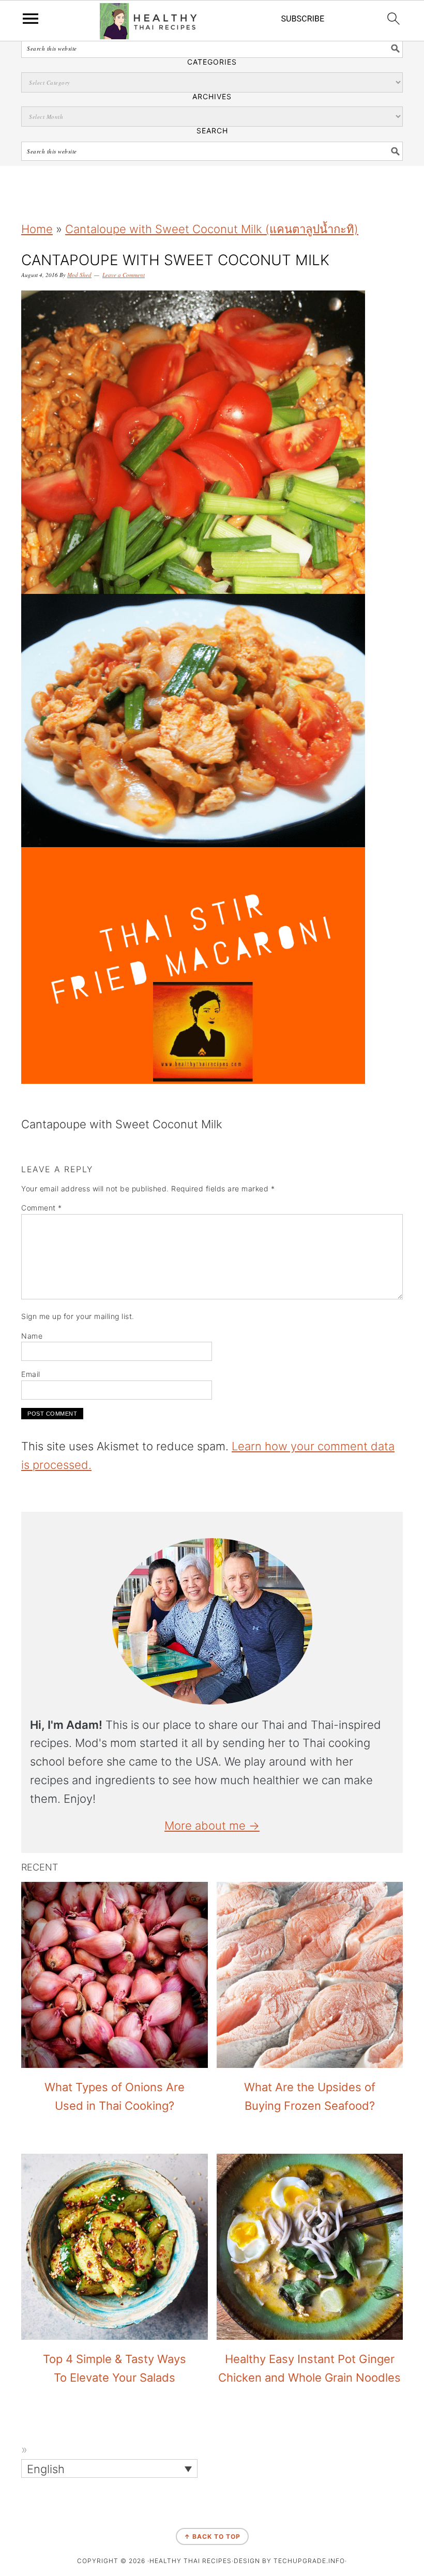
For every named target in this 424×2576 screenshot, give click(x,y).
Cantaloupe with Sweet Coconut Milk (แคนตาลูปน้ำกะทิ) (212, 229)
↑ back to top (212, 2536)
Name (32, 1336)
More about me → (212, 1826)
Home (37, 229)
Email (31, 1374)
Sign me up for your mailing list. (78, 1316)
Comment (42, 1208)
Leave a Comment (124, 275)
